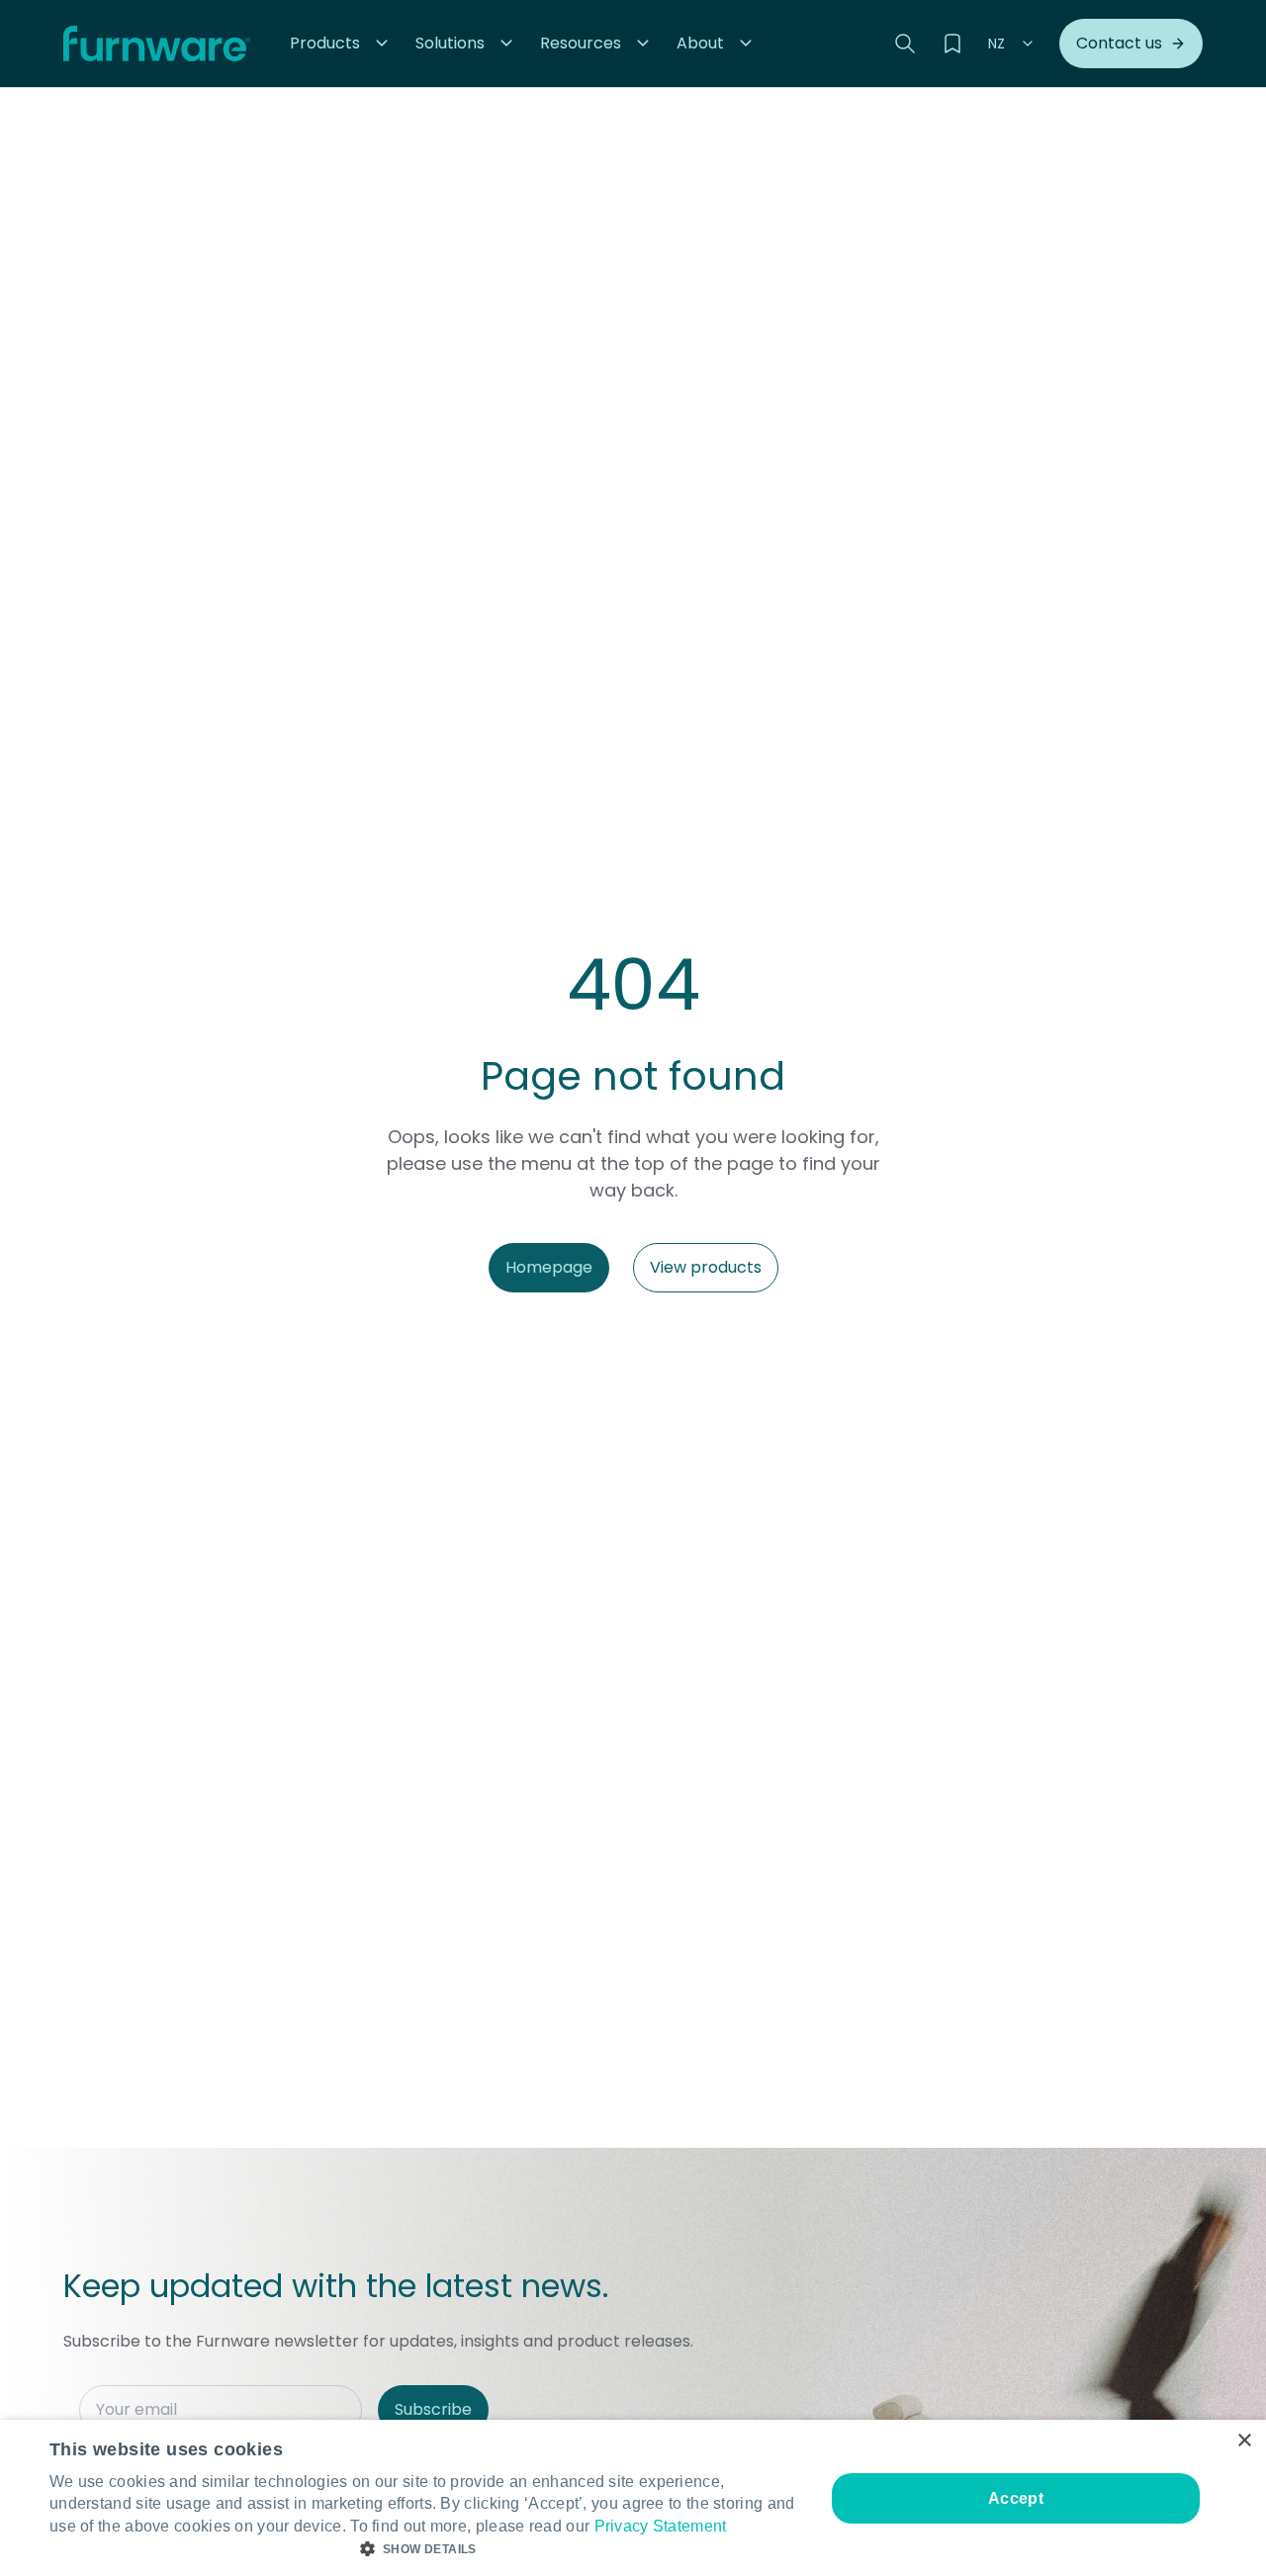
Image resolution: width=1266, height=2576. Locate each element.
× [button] (1244, 2441)
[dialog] (633, 2498)
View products (706, 1267)
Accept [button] (1016, 2498)
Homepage (549, 1267)
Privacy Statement (661, 2526)
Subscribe (433, 2409)
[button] (341, 44)
